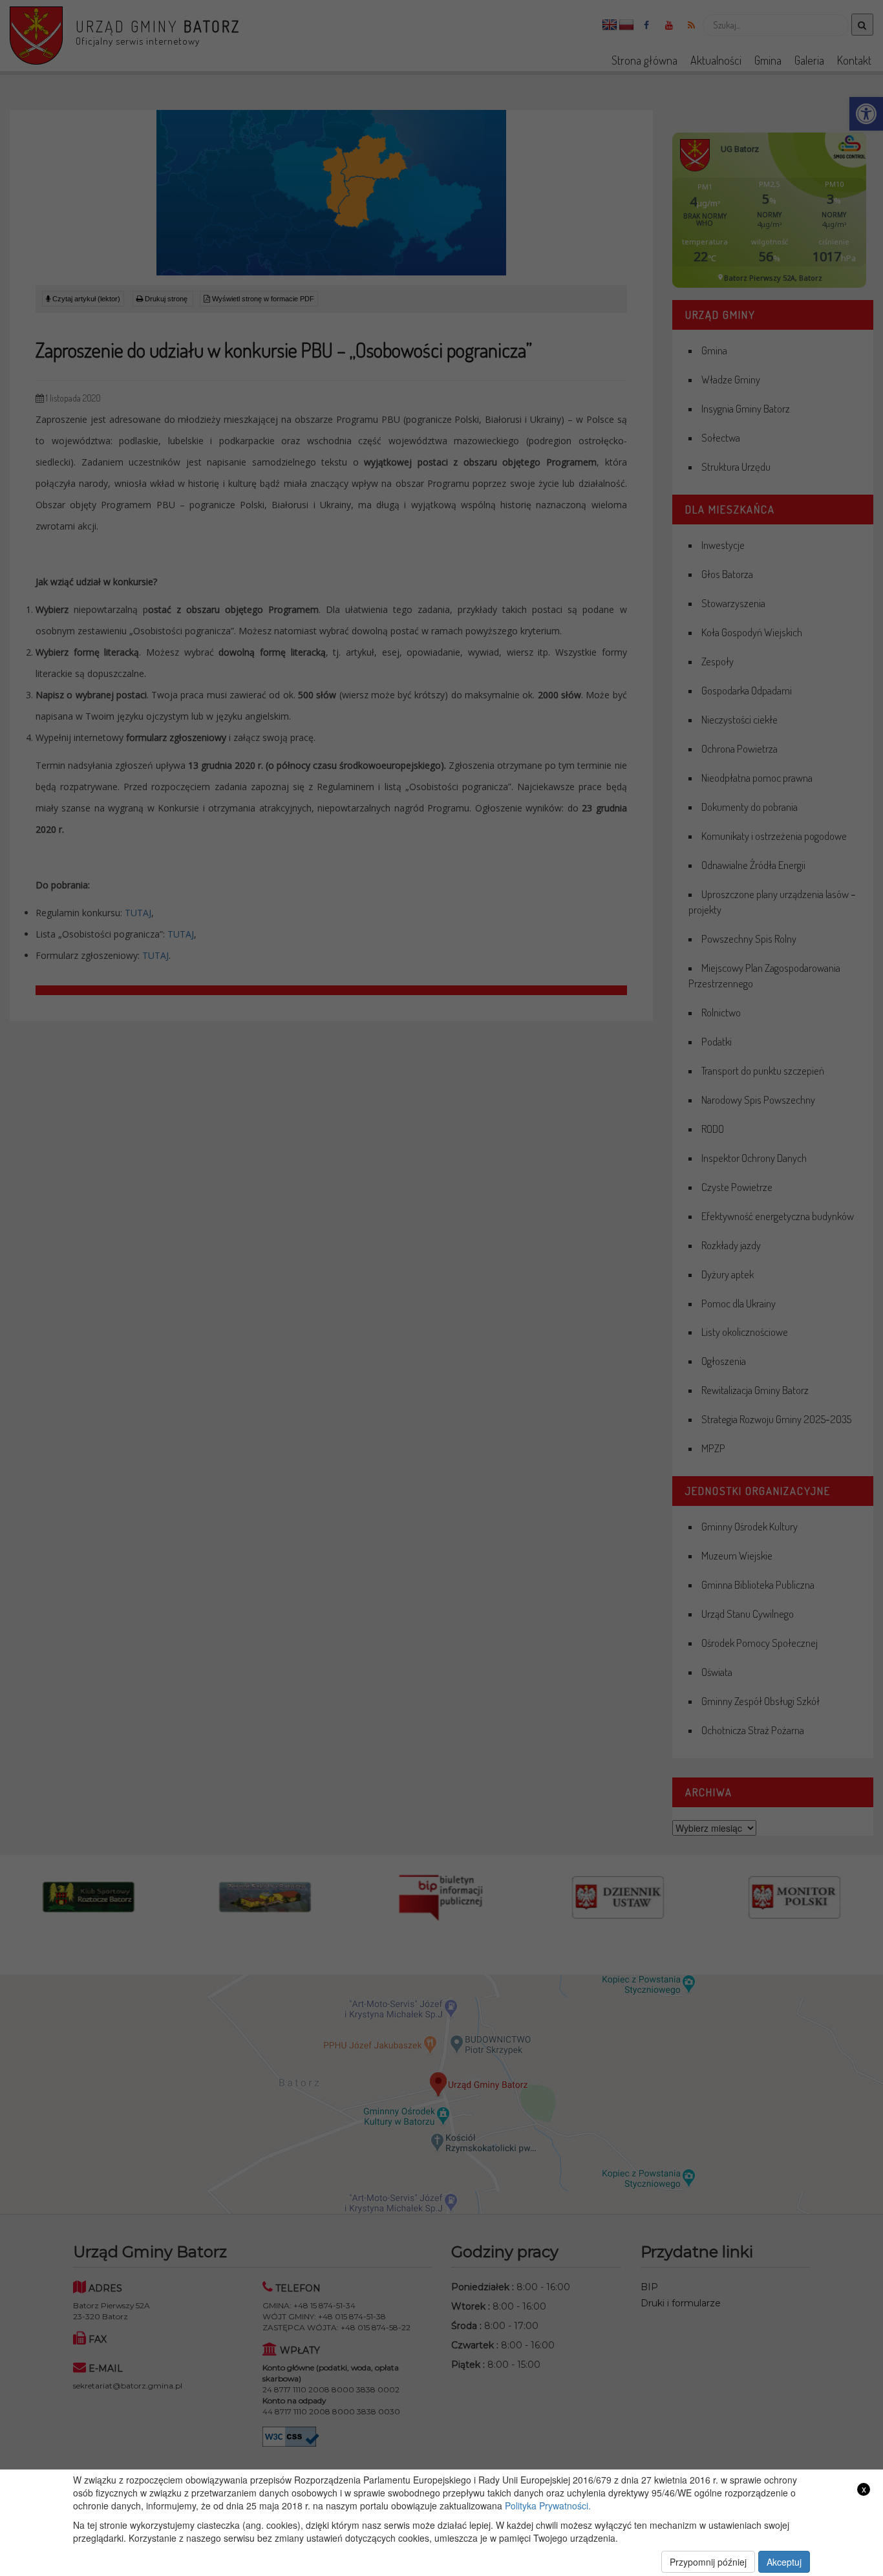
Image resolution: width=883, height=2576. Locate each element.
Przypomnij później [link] (708, 2562)
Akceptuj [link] (784, 2562)
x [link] (864, 2489)
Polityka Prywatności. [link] (548, 2506)
